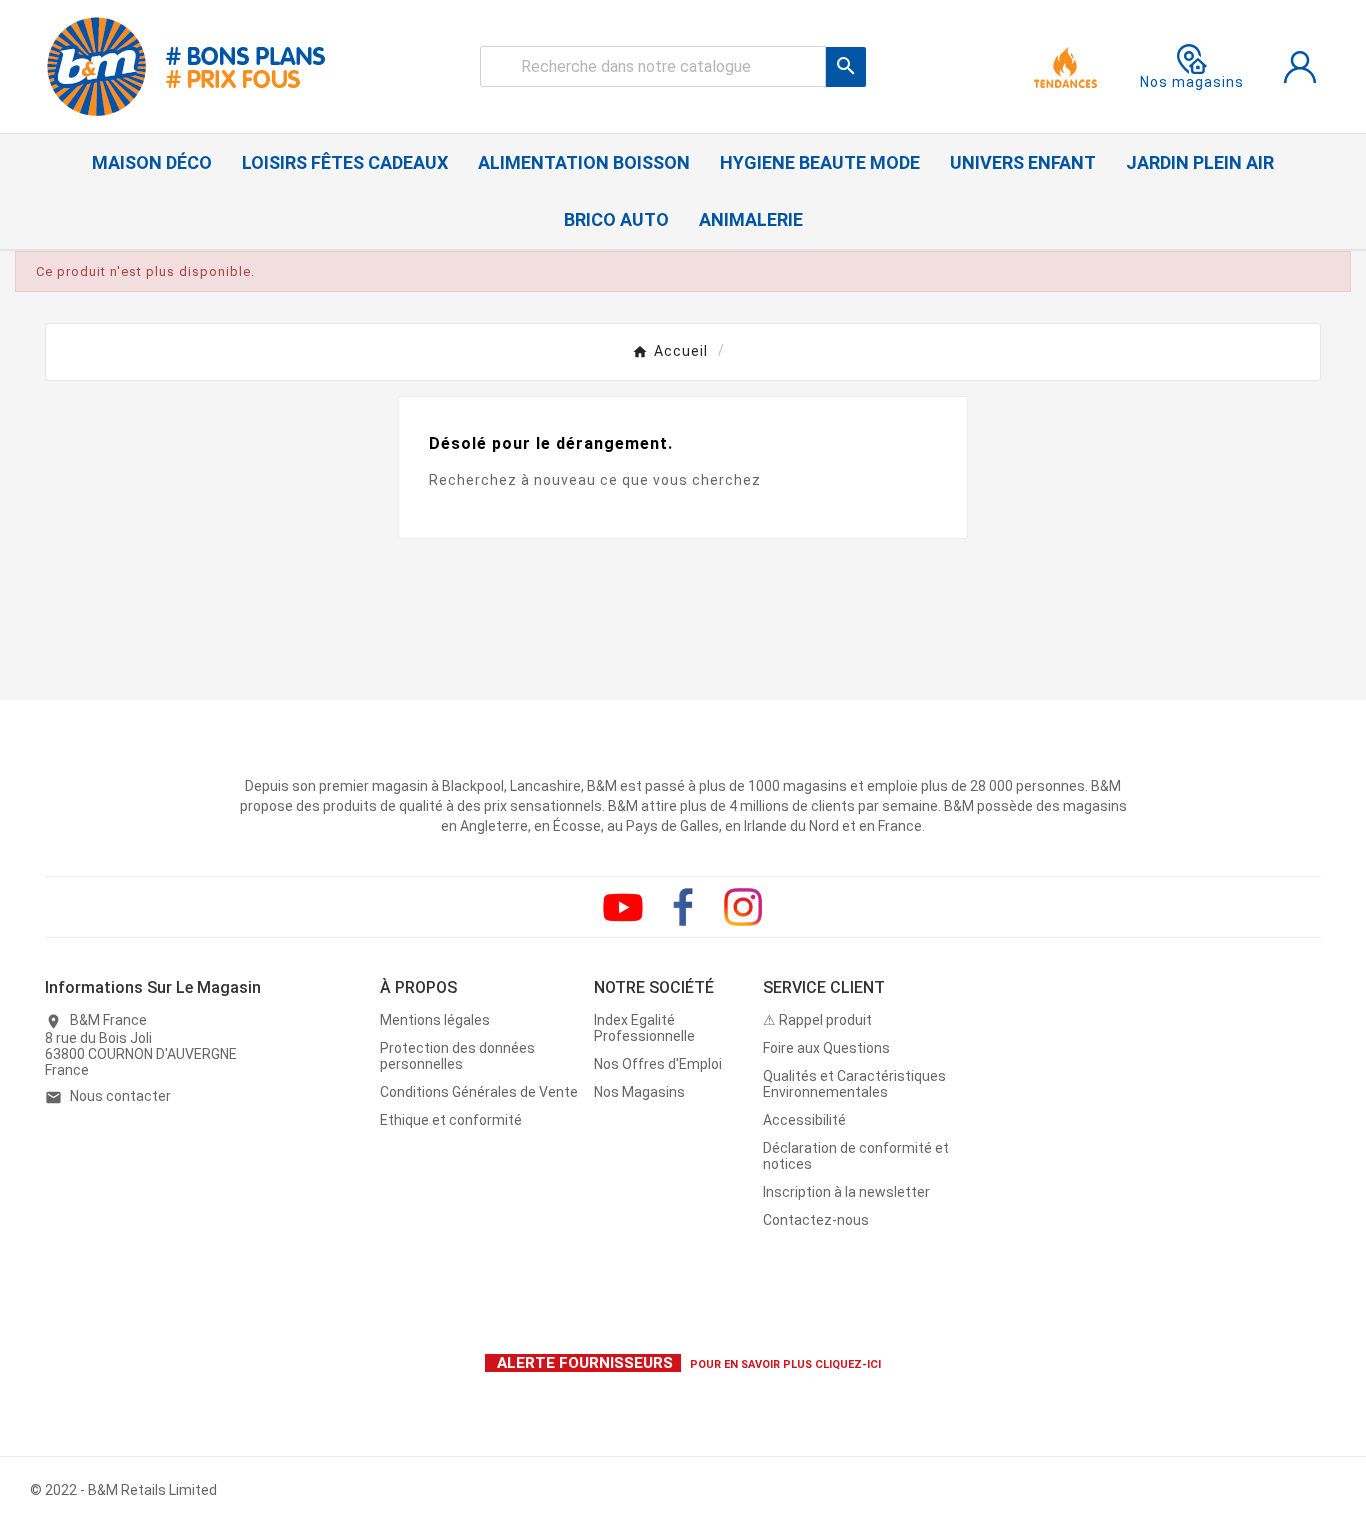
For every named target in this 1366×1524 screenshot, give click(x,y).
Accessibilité (804, 1120)
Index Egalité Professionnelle (644, 1028)
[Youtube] (623, 907)
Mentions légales (435, 1020)
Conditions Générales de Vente (479, 1092)
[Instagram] (743, 907)
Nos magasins (1192, 82)
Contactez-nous (816, 1220)
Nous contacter (120, 1096)
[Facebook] (683, 907)
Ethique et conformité (451, 1120)
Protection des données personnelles (457, 1056)
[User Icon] (1300, 67)
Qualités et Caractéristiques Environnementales (854, 1084)
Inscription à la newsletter (846, 1192)
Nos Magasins (639, 1092)
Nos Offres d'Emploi (658, 1064)
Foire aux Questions (826, 1048)
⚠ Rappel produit (817, 1020)
